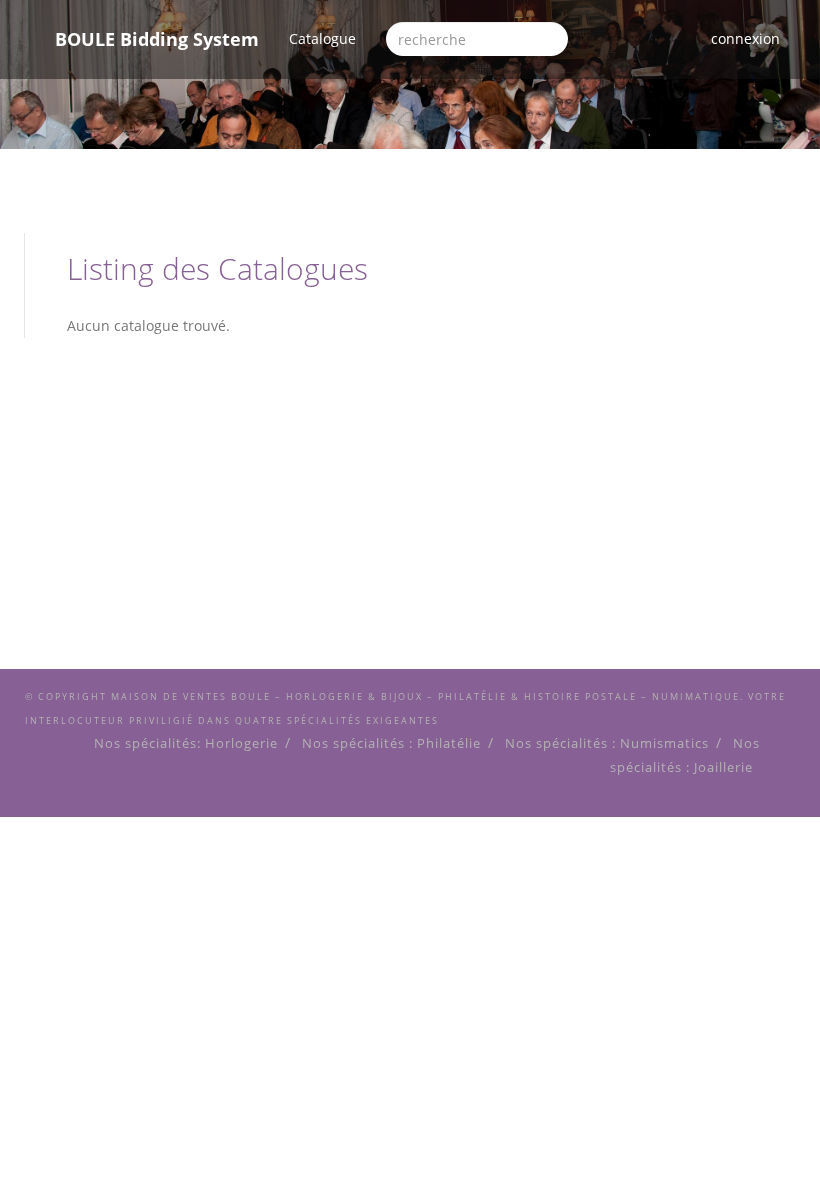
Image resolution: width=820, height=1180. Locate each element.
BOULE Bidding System (157, 39)
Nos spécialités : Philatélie (391, 743)
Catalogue (330, 38)
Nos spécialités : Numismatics (607, 743)
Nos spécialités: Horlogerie (186, 743)
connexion (745, 38)
